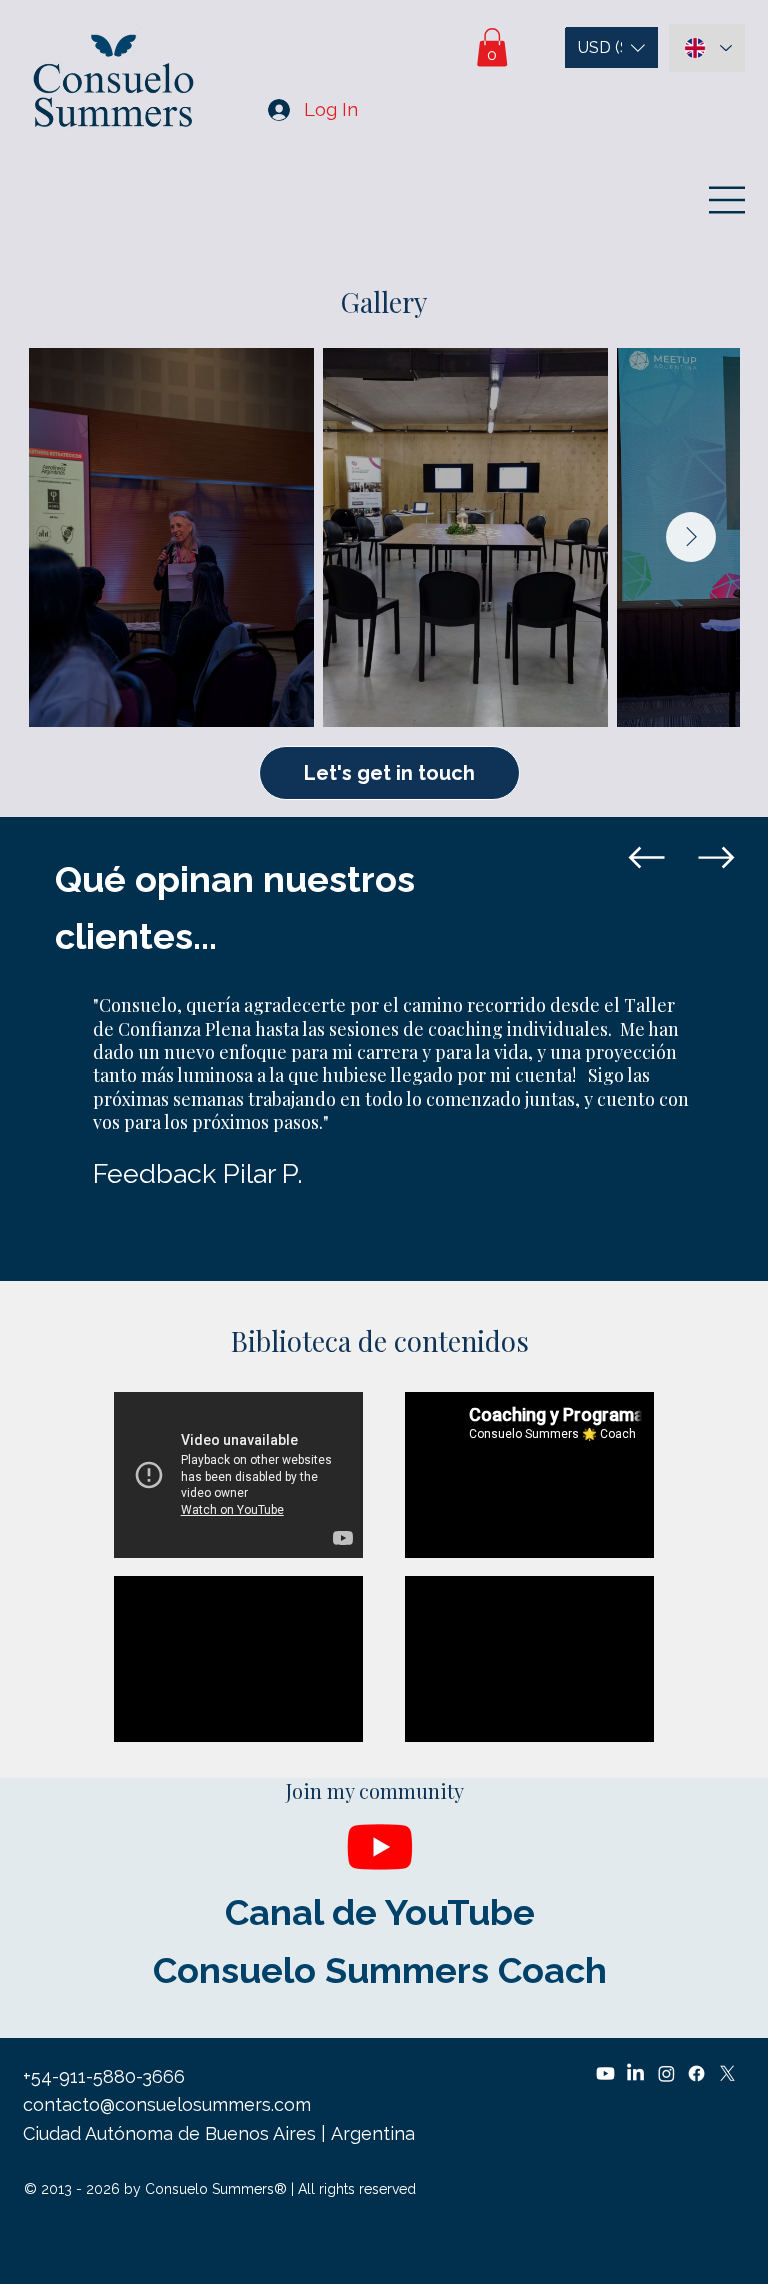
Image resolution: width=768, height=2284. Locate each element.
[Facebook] (696, 2073)
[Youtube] (380, 1846)
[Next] (716, 858)
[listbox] (611, 48)
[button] (492, 47)
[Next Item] (691, 537)
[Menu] (728, 200)
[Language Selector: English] (707, 48)
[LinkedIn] (635, 2073)
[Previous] (646, 858)
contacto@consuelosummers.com (167, 2104)
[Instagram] (666, 2073)
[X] (727, 2073)
